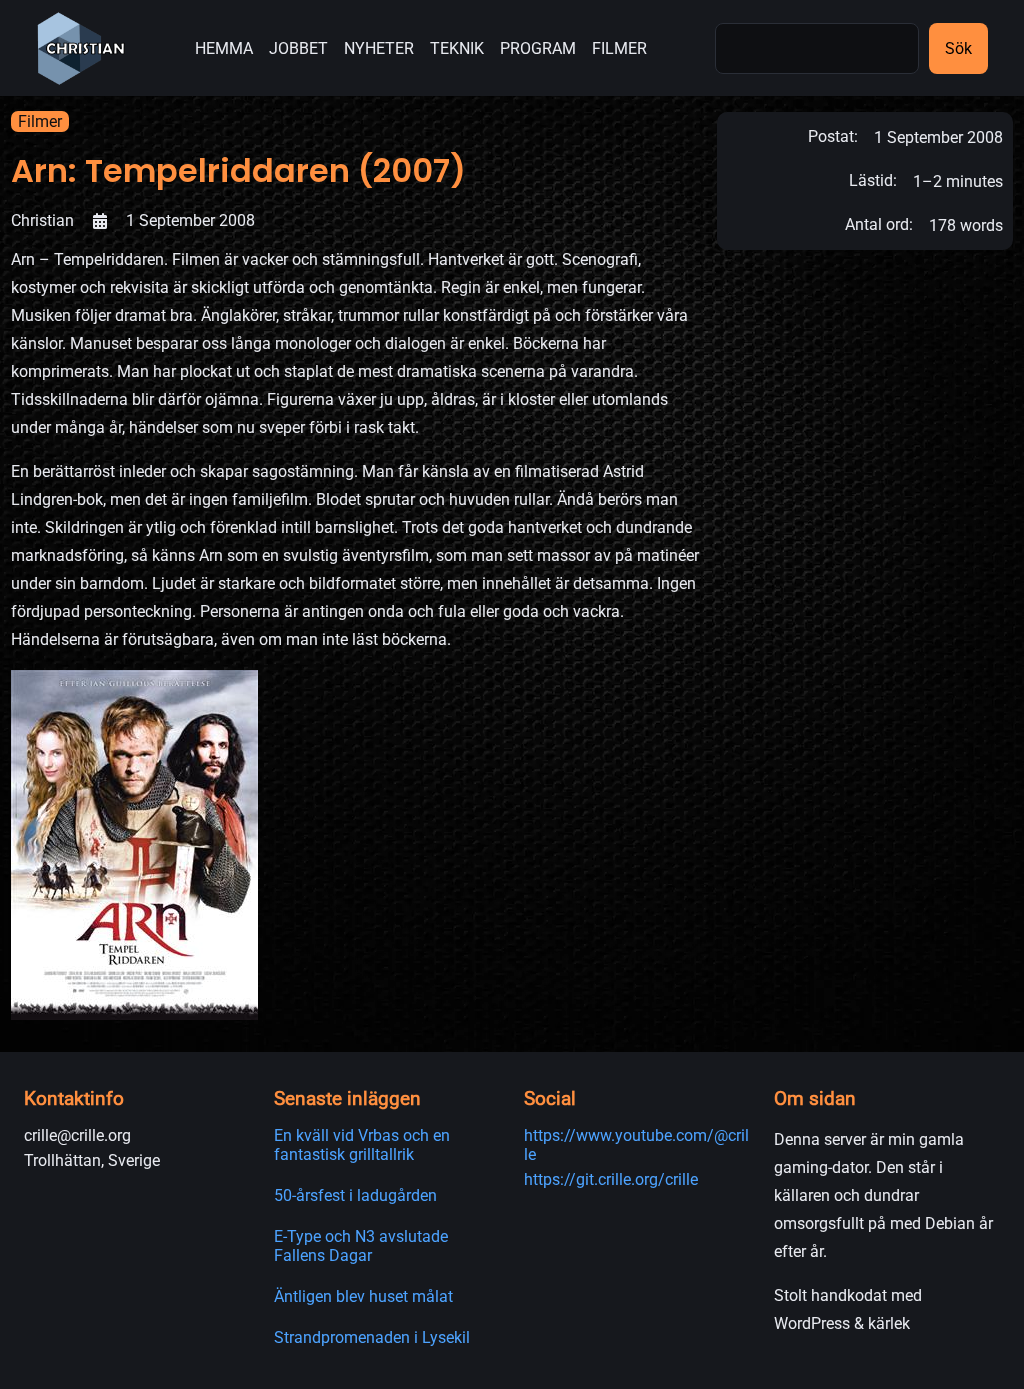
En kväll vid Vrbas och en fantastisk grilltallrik (362, 1145)
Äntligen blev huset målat (363, 1296)
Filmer (40, 121)
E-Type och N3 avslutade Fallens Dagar (361, 1246)
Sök (958, 48)
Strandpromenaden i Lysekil (372, 1337)
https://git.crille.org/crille (611, 1179)
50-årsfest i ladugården (355, 1195)
